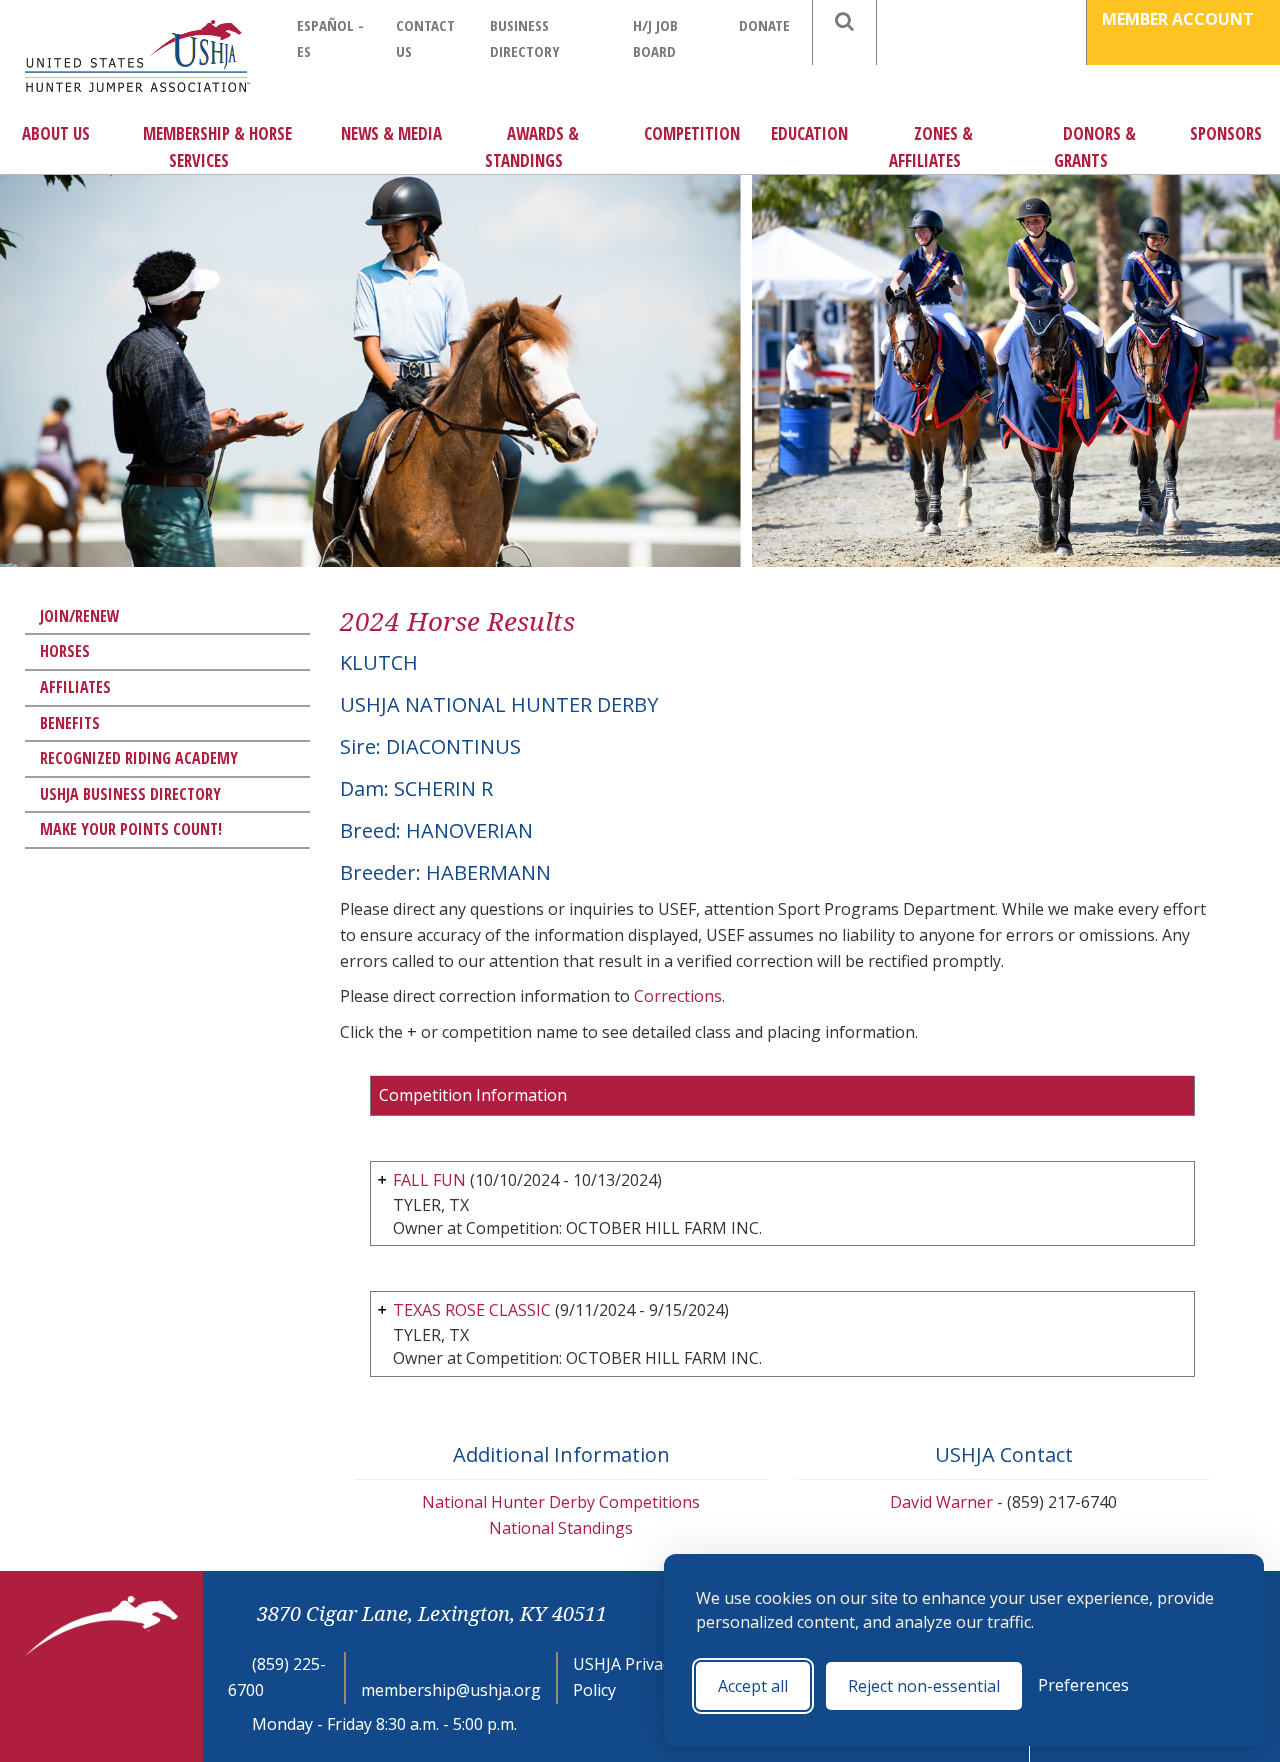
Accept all (753, 1686)
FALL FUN (429, 1180)
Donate (764, 25)
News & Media (391, 133)
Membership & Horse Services (217, 147)
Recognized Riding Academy (139, 758)
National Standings (561, 1528)
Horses (65, 651)
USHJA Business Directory (130, 794)
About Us (56, 133)
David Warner (941, 1502)
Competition (692, 133)
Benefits (70, 723)
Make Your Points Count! (131, 829)
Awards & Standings (532, 147)
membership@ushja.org (451, 1690)
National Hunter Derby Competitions (561, 1502)
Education (809, 133)
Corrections (678, 996)
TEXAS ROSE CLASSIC (472, 1310)
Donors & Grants (1095, 147)
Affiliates (75, 687)
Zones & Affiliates (931, 147)
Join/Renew (80, 616)
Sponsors (1226, 133)
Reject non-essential (924, 1686)
